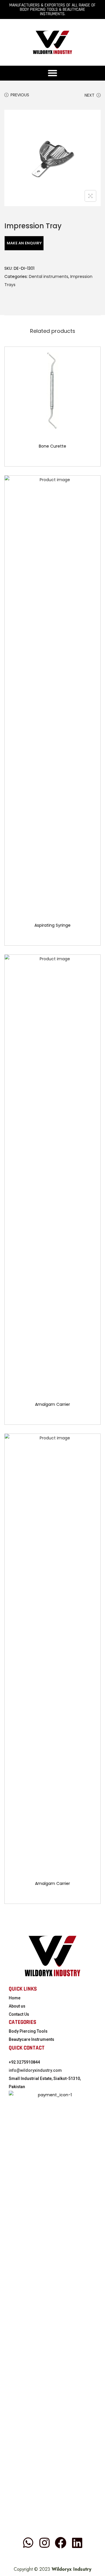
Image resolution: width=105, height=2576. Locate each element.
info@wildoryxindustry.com (35, 2070)
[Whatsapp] (28, 2543)
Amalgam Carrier (52, 1404)
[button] (53, 73)
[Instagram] (44, 2543)
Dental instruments (49, 276)
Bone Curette (52, 446)
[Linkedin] (77, 2543)
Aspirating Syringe (52, 925)
